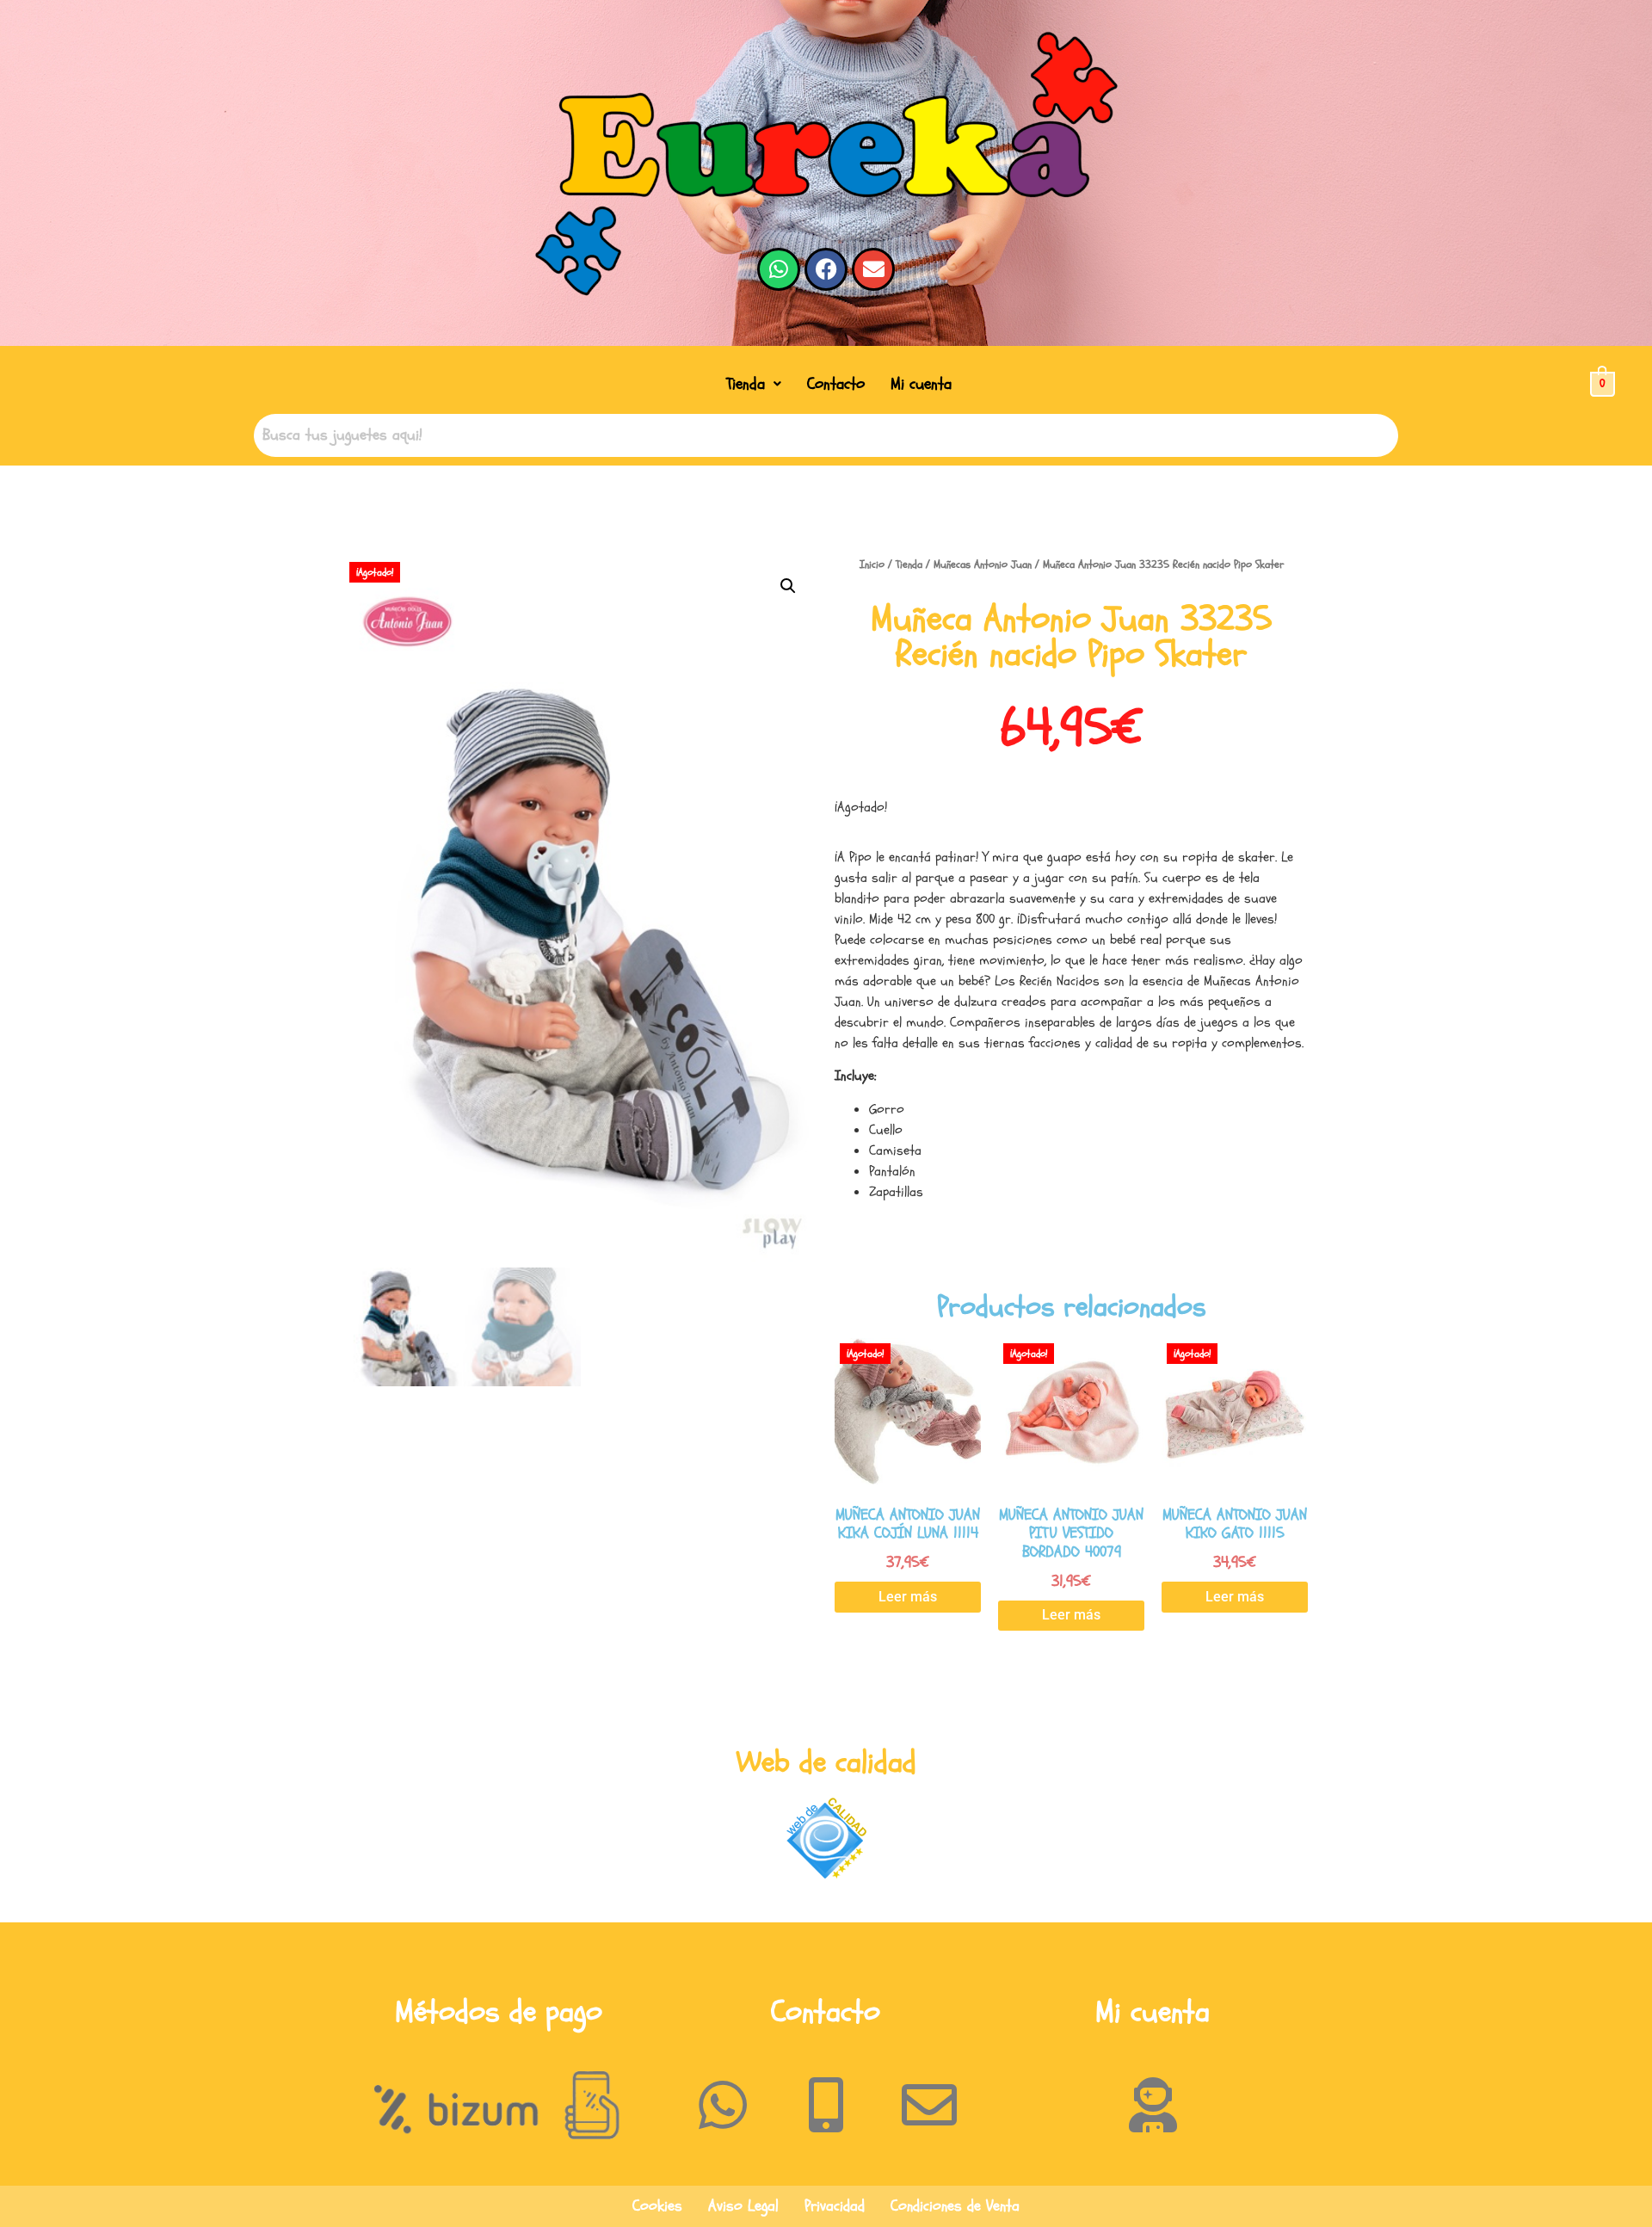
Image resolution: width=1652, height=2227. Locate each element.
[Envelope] (873, 269)
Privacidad (835, 2206)
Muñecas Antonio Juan (983, 564)
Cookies (657, 2206)
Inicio (872, 564)
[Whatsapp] (779, 269)
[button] (754, 384)
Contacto (836, 384)
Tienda (746, 384)
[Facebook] (826, 269)
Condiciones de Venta (955, 2206)
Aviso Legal (743, 2206)
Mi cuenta (921, 384)
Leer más (908, 1597)
